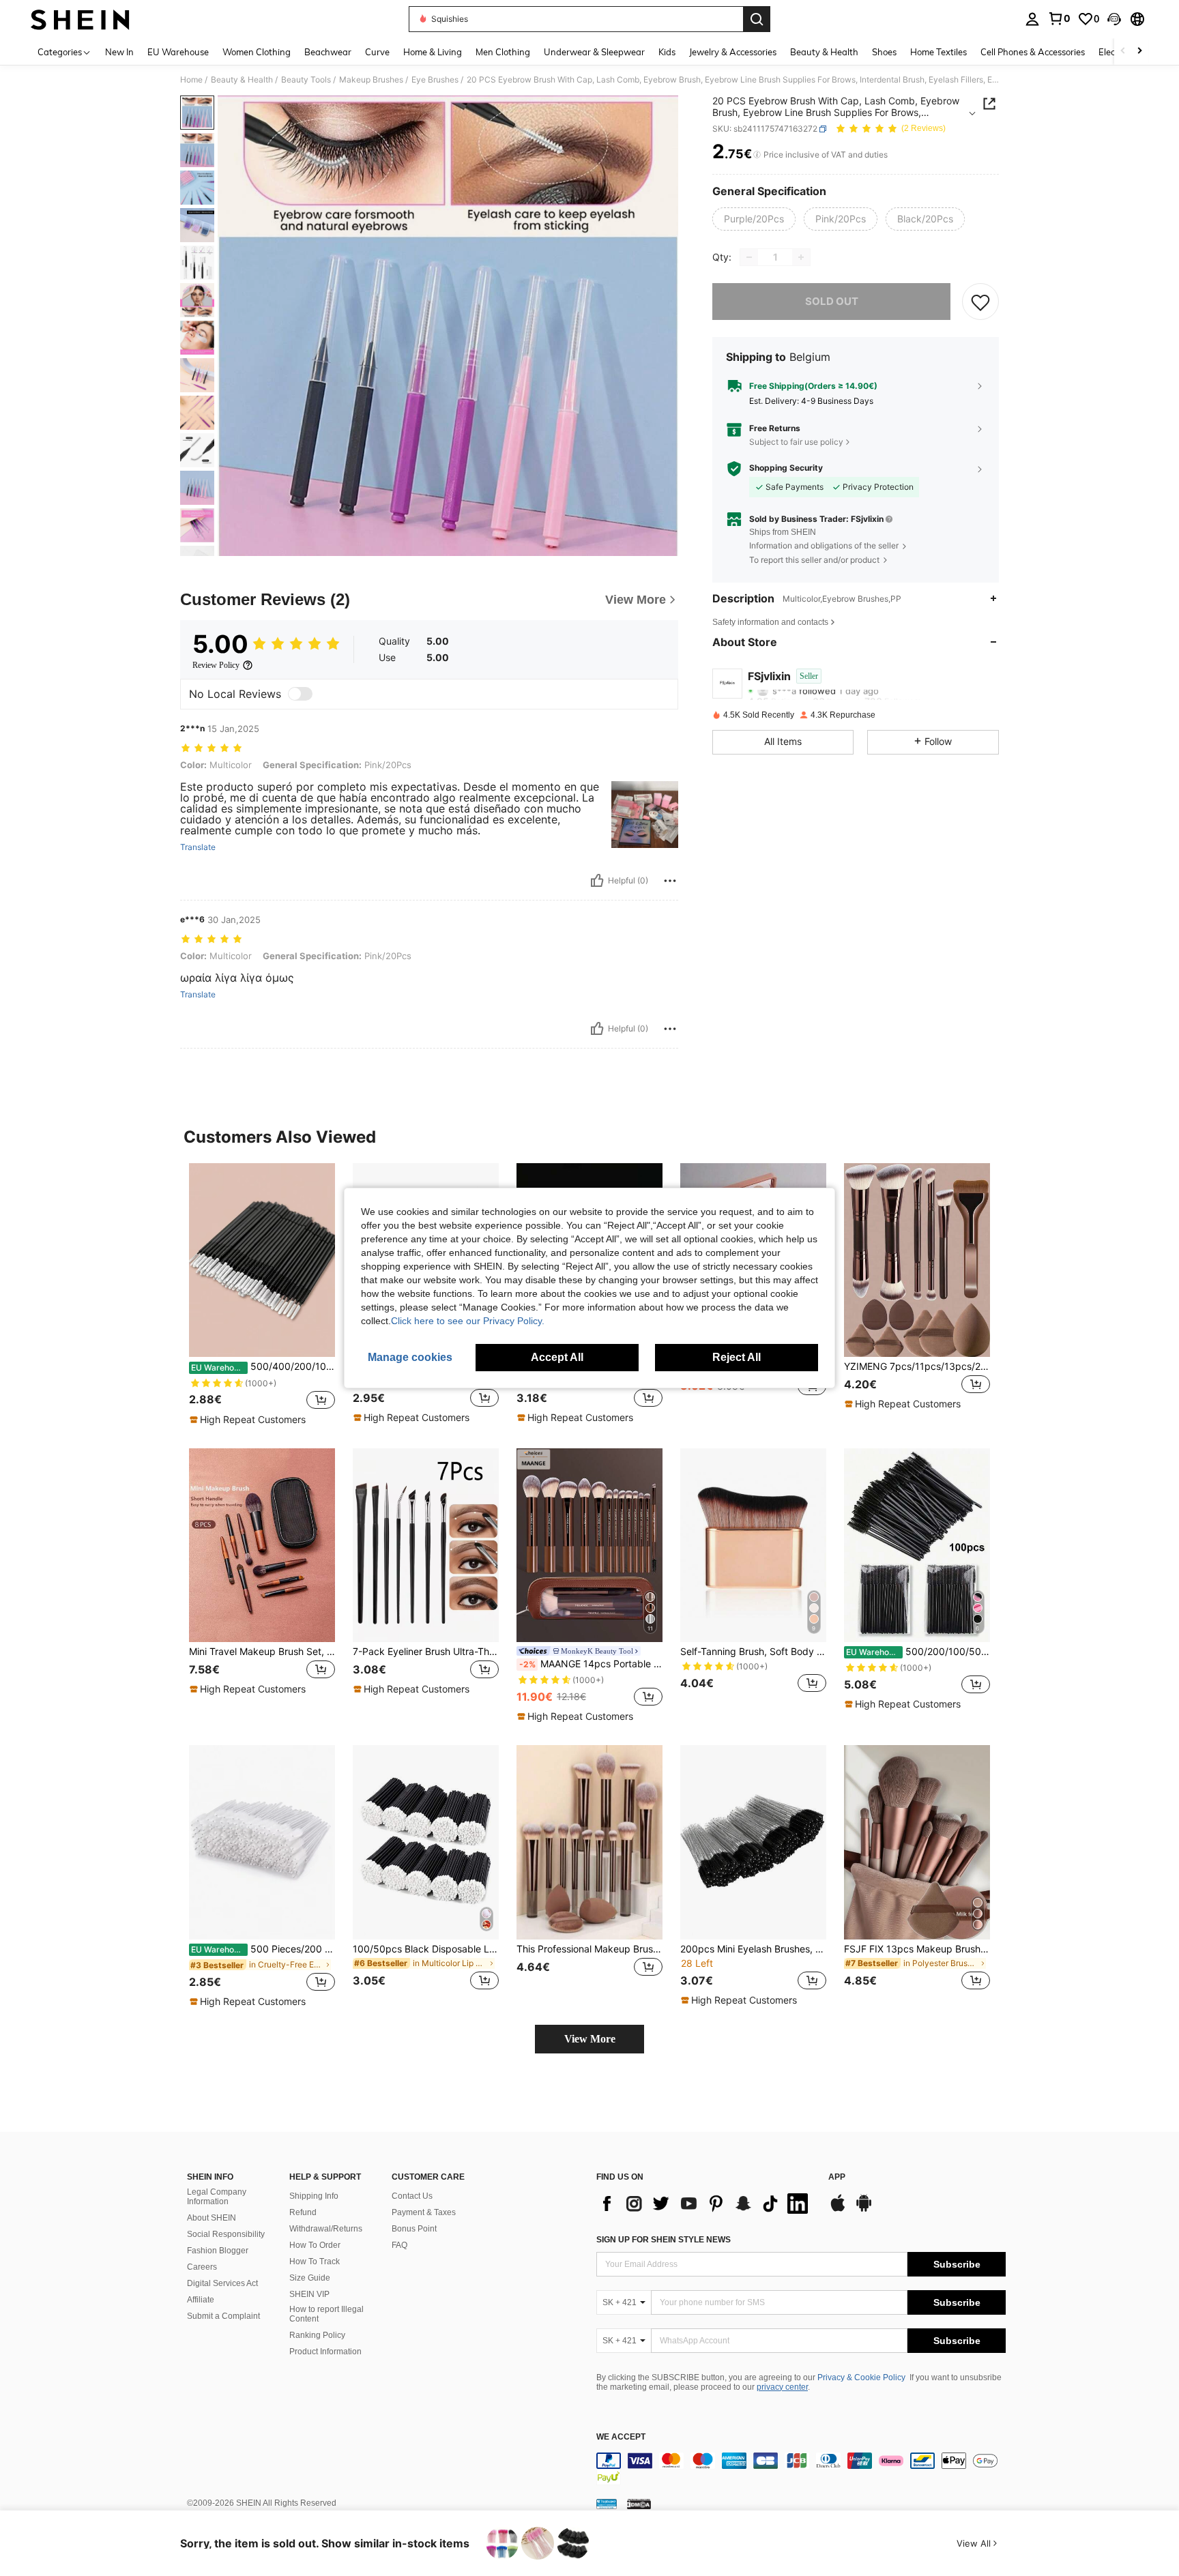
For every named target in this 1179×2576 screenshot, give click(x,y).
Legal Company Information (217, 2197)
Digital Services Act (222, 2283)
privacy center (782, 2387)
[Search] (757, 19)
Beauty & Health (242, 80)
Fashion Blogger (218, 2251)
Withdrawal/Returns (326, 2229)
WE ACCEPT (621, 2437)
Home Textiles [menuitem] (938, 52)
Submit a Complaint (223, 2316)
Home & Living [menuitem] (433, 52)
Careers (202, 2267)
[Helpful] (597, 881)
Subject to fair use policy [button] (796, 442)
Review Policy (216, 665)
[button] (1114, 19)
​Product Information (325, 2352)
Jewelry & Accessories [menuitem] (733, 52)
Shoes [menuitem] (884, 52)
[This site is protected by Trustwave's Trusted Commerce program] (607, 2504)
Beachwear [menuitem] (328, 52)
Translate (198, 847)
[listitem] (262, 1295)
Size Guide (310, 2278)
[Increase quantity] (801, 257)
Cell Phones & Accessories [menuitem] (1033, 52)
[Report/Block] (670, 881)
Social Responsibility (226, 2234)
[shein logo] (80, 19)
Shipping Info (314, 2196)
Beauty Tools (306, 80)
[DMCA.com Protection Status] (639, 2504)
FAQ (399, 2245)
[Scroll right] (1139, 52)
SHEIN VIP (309, 2294)
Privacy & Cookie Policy (861, 2377)
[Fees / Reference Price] (757, 155)
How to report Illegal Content (326, 2314)
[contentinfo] (801, 2469)
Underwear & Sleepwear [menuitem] (594, 52)
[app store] (838, 2210)
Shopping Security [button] (786, 468)
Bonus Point (414, 2229)
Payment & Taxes (424, 2212)
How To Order (315, 2245)
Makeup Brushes (371, 80)
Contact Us (412, 2196)
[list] (705, 2204)
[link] (1059, 18)
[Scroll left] (1123, 52)
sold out (832, 301)
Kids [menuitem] (667, 52)
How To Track (315, 2262)
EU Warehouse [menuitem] (178, 52)
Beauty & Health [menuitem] (824, 52)
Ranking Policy (317, 2335)
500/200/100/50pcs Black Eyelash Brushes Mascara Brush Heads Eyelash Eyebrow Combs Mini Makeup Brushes (918, 1652)
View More (590, 2039)
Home (191, 80)
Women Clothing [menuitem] (257, 52)
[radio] (754, 219)
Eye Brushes (435, 80)
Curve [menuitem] (377, 52)
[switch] (300, 694)
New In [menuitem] (119, 52)
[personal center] (1032, 19)
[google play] (864, 2210)
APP (837, 2177)
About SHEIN (212, 2218)
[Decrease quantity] (749, 257)
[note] (249, 1420)
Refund (303, 2212)
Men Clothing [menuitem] (503, 52)
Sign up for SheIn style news (664, 2240)
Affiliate (201, 2300)
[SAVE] (980, 302)
